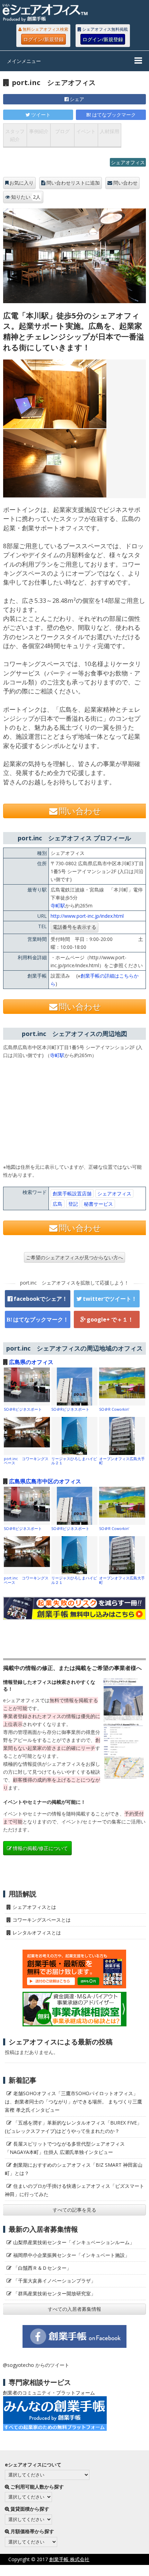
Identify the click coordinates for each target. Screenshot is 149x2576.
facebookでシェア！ (41, 1299)
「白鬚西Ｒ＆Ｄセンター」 (42, 2268)
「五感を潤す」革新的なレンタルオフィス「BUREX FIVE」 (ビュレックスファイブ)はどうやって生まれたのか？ (75, 2127)
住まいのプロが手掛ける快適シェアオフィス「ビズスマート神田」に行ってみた (74, 2190)
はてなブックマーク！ (41, 1319)
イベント (86, 131)
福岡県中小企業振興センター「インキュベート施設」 (71, 2255)
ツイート (41, 115)
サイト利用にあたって (125, 2570)
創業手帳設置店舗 (72, 1193)
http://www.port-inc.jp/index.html (87, 916)
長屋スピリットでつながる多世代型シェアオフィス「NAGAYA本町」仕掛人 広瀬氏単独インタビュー (65, 2148)
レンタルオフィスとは (37, 1933)
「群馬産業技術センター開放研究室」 (54, 2293)
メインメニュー (24, 61)
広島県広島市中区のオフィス (45, 1481)
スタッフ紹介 (15, 135)
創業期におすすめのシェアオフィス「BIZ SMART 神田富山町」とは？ (74, 2169)
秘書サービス (98, 1204)
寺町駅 (58, 906)
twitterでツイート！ (110, 1299)
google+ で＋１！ (110, 1319)
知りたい (26, 197)
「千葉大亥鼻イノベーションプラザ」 (54, 2281)
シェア (77, 99)
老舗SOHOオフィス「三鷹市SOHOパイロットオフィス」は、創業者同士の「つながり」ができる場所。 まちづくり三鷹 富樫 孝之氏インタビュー (73, 2102)
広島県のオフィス (31, 1362)
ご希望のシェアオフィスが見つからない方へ (74, 1257)
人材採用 (109, 131)
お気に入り (21, 183)
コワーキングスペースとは (42, 1920)
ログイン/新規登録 (43, 39)
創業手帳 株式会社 (69, 2559)
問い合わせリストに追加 (73, 183)
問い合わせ (125, 183)
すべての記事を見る (74, 2210)
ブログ (62, 131)
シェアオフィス (128, 162)
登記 (73, 1204)
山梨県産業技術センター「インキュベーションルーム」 (74, 2242)
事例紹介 (39, 131)
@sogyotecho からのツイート (36, 2365)
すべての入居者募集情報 (74, 2309)
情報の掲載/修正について (40, 1848)
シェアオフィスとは (34, 1907)
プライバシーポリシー (67, 2570)
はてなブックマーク (114, 115)
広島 (58, 1204)
